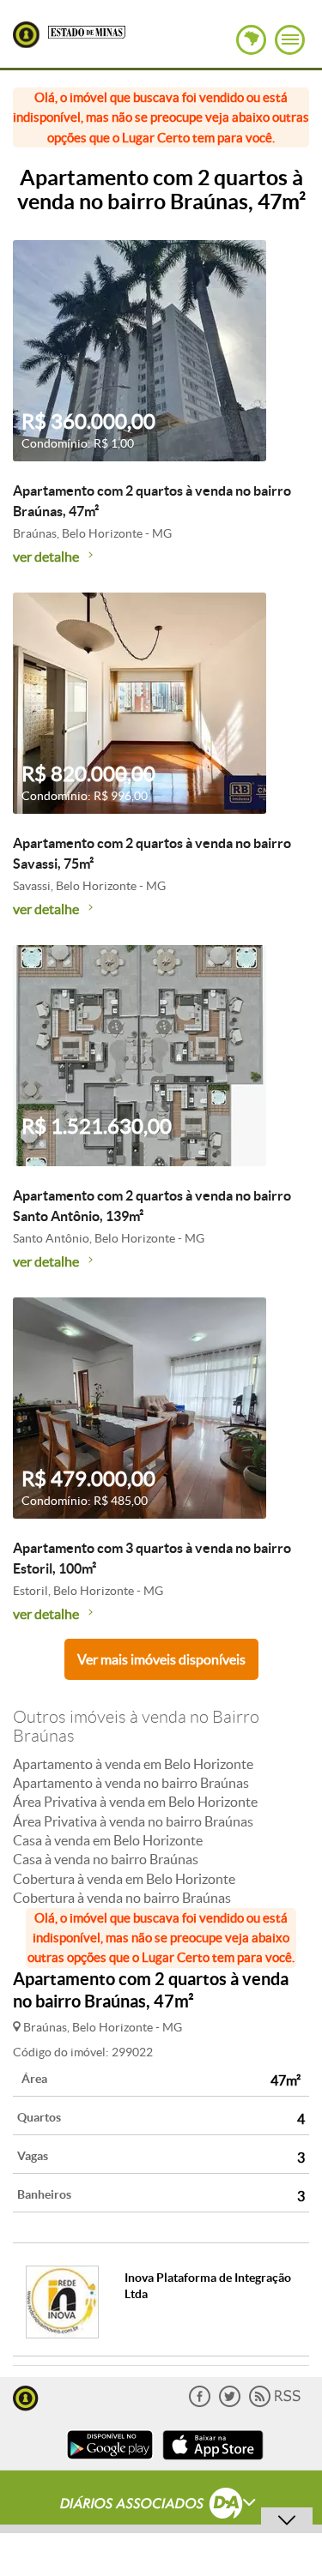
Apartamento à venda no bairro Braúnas (131, 1783)
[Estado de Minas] (87, 31)
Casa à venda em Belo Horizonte (108, 1840)
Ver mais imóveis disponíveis (161, 1659)
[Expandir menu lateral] (290, 40)
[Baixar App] (110, 2462)
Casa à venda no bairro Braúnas (106, 1859)
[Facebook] (200, 2403)
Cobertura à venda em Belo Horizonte (124, 1879)
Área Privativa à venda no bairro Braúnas (133, 1821)
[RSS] (275, 2403)
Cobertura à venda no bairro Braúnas (122, 1898)
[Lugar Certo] (26, 2396)
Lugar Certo (26, 35)
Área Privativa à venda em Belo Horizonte (135, 1802)
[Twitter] (230, 2403)
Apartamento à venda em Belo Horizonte (133, 1764)
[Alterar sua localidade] (251, 40)
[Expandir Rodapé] (161, 2506)
